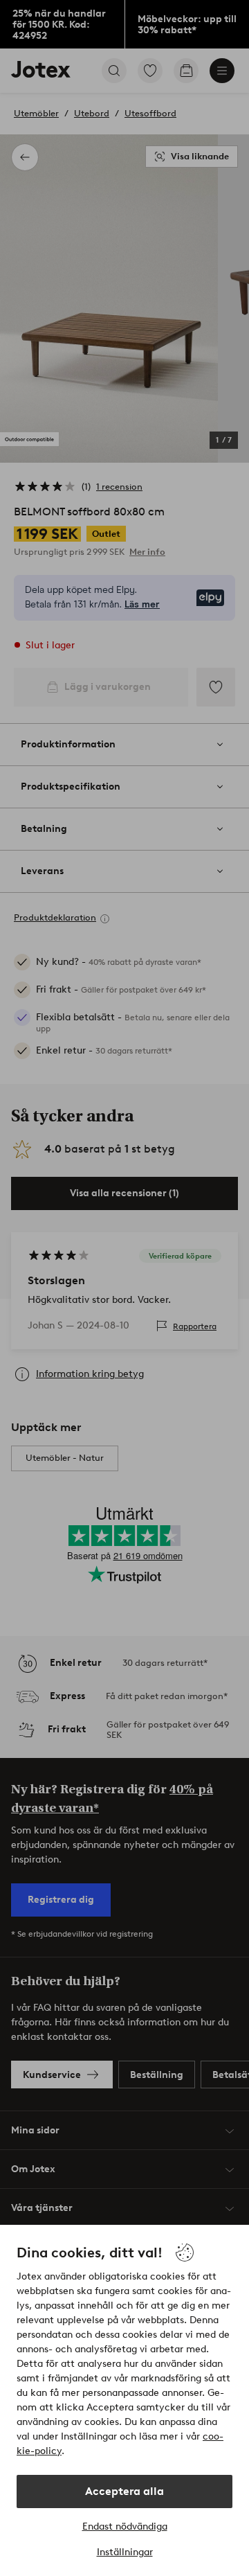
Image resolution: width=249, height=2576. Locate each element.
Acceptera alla (124, 2491)
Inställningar (125, 2552)
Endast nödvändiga (125, 2526)
